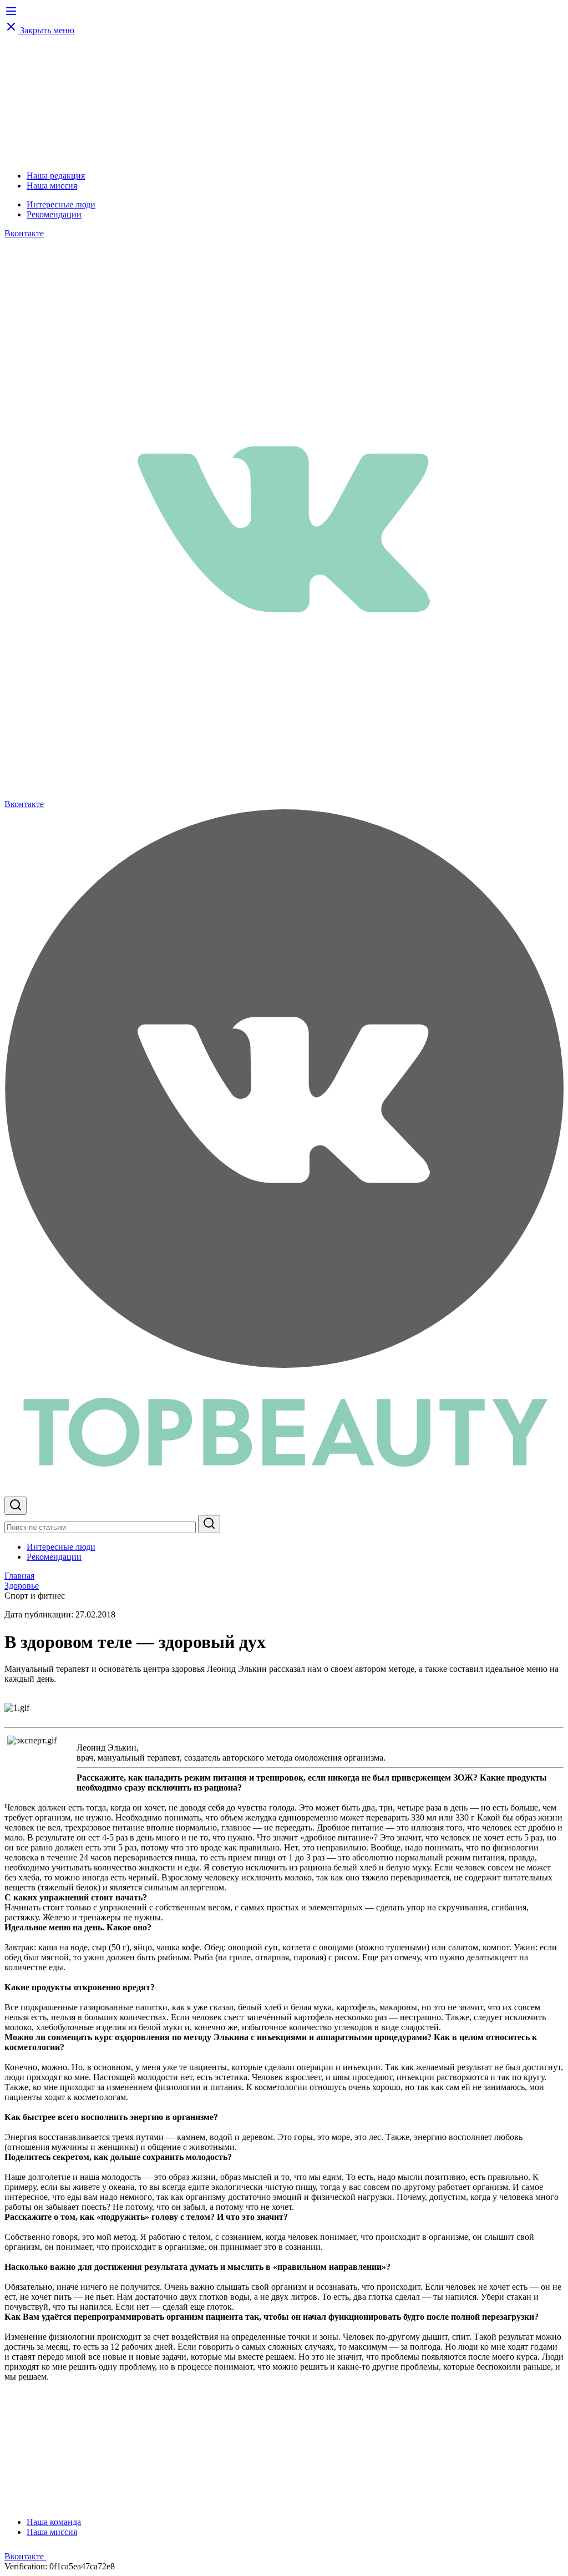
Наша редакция (56, 176)
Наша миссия (52, 186)
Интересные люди (61, 204)
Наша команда (54, 2522)
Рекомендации (54, 214)
